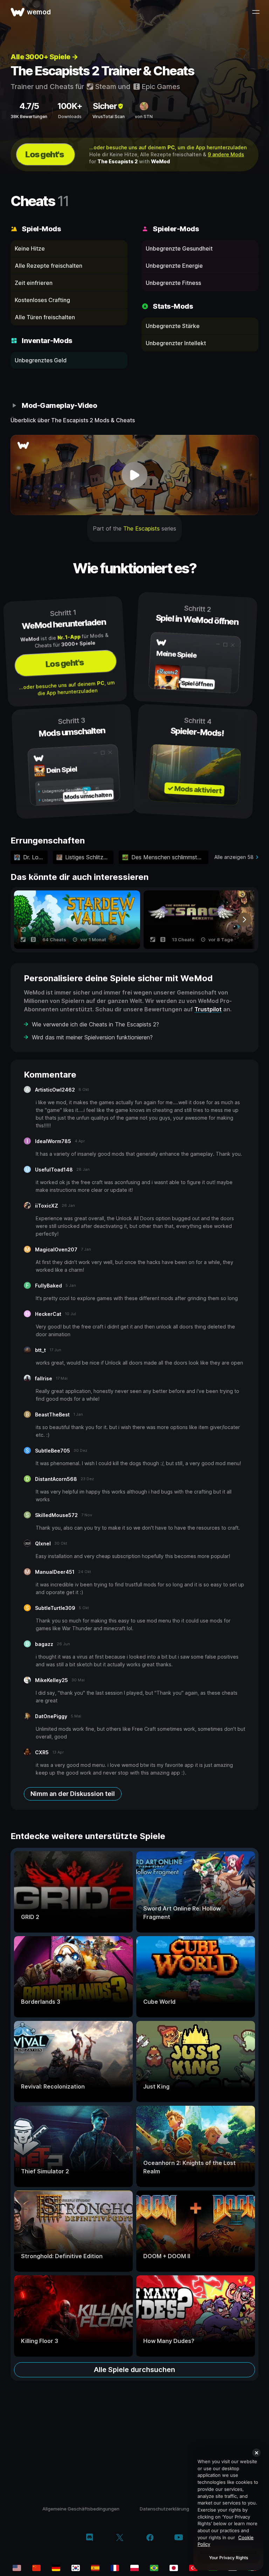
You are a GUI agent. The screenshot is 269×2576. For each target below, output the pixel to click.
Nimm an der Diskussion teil (73, 1794)
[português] (154, 2568)
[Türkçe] (193, 2568)
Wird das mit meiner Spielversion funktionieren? (92, 1037)
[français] (115, 2568)
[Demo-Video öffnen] (134, 475)
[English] (17, 2568)
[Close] (256, 2453)
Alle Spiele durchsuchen (134, 2370)
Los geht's (44, 154)
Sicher (105, 106)
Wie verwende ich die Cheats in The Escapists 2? (95, 1024)
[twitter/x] (120, 2538)
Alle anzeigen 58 (234, 857)
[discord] (89, 2538)
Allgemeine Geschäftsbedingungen (81, 2509)
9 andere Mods (226, 154)
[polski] (134, 2568)
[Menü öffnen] (256, 12)
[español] (95, 2568)
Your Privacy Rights (229, 2558)
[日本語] (174, 2568)
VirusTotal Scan (109, 117)
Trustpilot (208, 1009)
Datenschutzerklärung (164, 2509)
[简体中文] (36, 2568)
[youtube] (179, 2538)
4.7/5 (29, 106)
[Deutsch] (56, 2568)
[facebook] (150, 2538)
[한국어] (76, 2568)
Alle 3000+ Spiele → (44, 57)
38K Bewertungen (29, 117)
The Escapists (142, 528)
